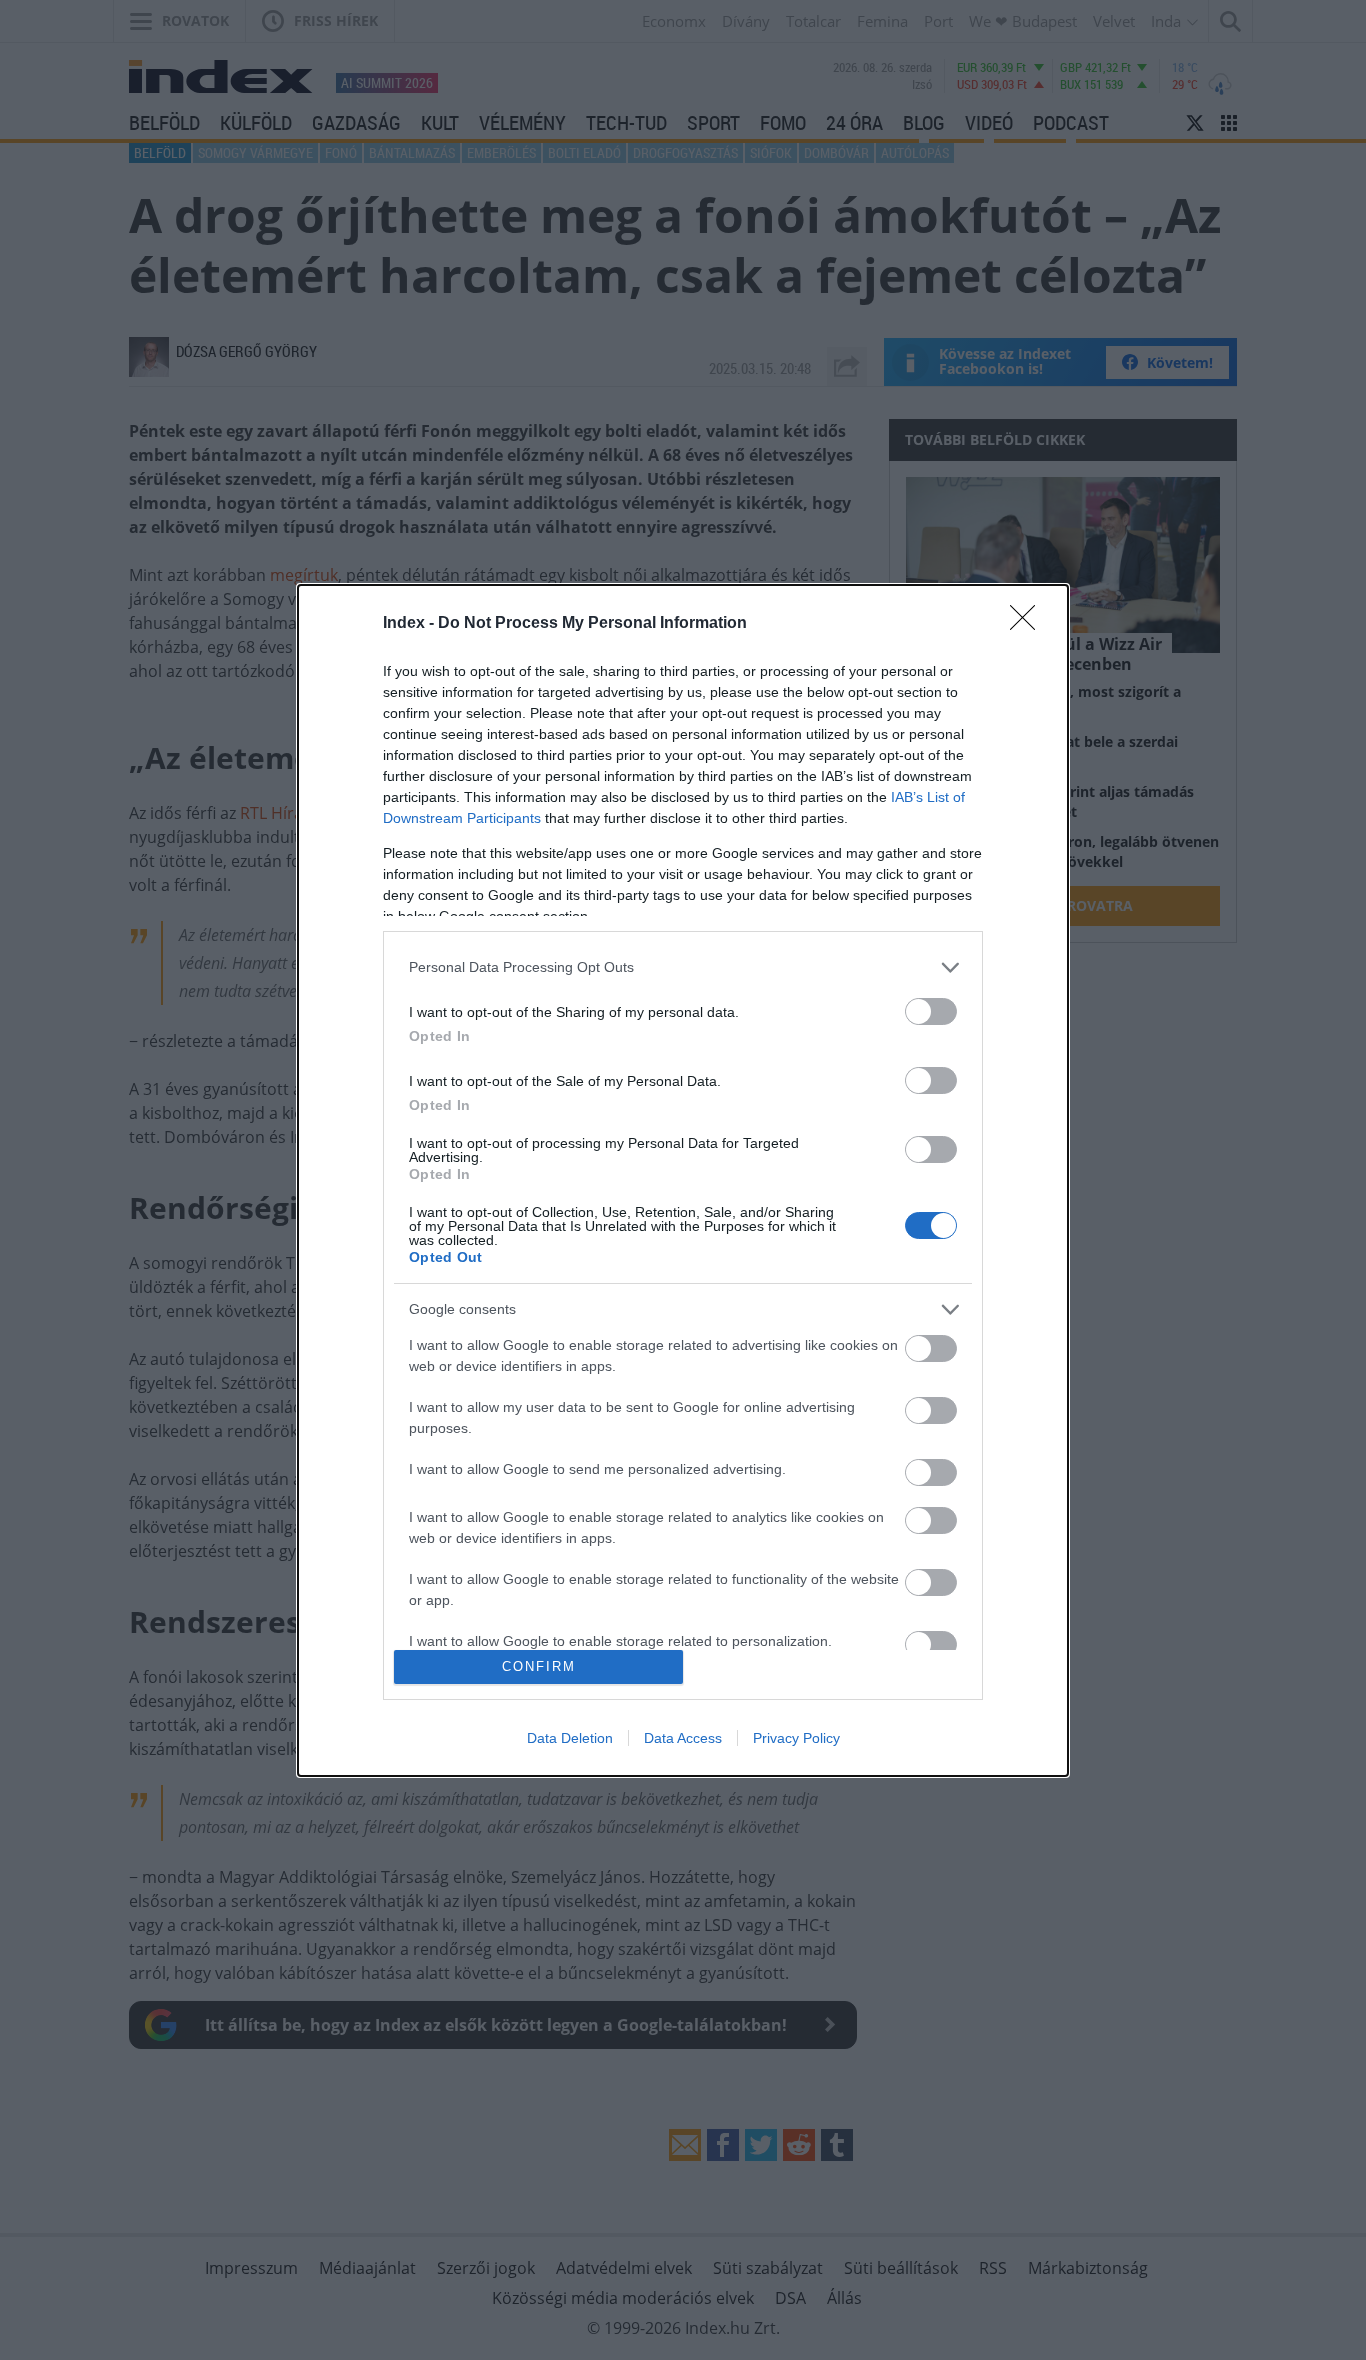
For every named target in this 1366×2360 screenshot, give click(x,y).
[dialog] (683, 1180)
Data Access (683, 1738)
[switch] (931, 1011)
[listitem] (683, 967)
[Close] (1029, 624)
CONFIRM (539, 1666)
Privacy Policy (796, 1738)
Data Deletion (570, 1738)
